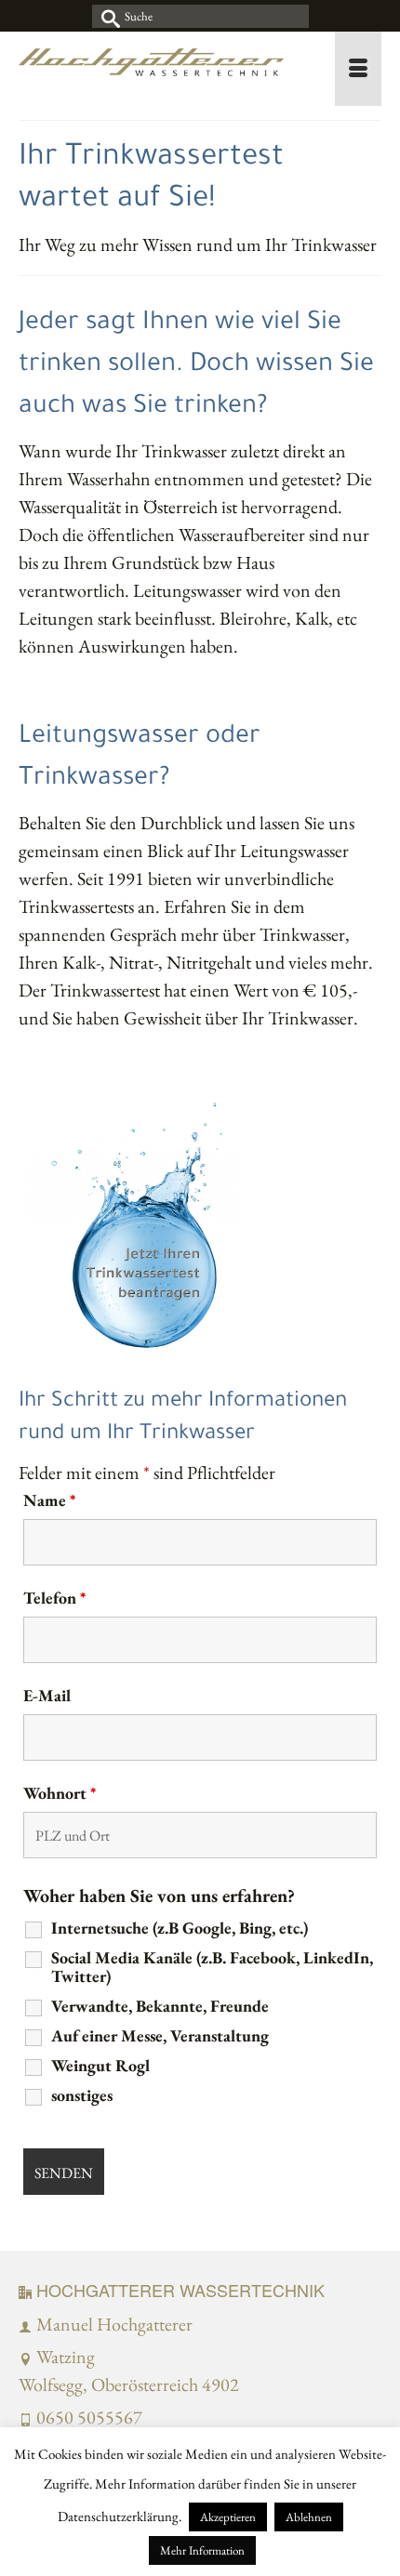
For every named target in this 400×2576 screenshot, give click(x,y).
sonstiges (82, 2095)
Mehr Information (202, 2550)
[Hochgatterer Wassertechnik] (151, 69)
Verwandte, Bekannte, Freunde (160, 2006)
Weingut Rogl (100, 2066)
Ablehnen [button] (309, 2517)
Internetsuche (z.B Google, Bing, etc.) (180, 1928)
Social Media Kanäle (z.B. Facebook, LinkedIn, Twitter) (212, 1967)
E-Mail (47, 1696)
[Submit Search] (106, 16)
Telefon (54, 1598)
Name (49, 1500)
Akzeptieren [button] (228, 2517)
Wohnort (60, 1793)
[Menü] (358, 69)
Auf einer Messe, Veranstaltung (160, 2036)
